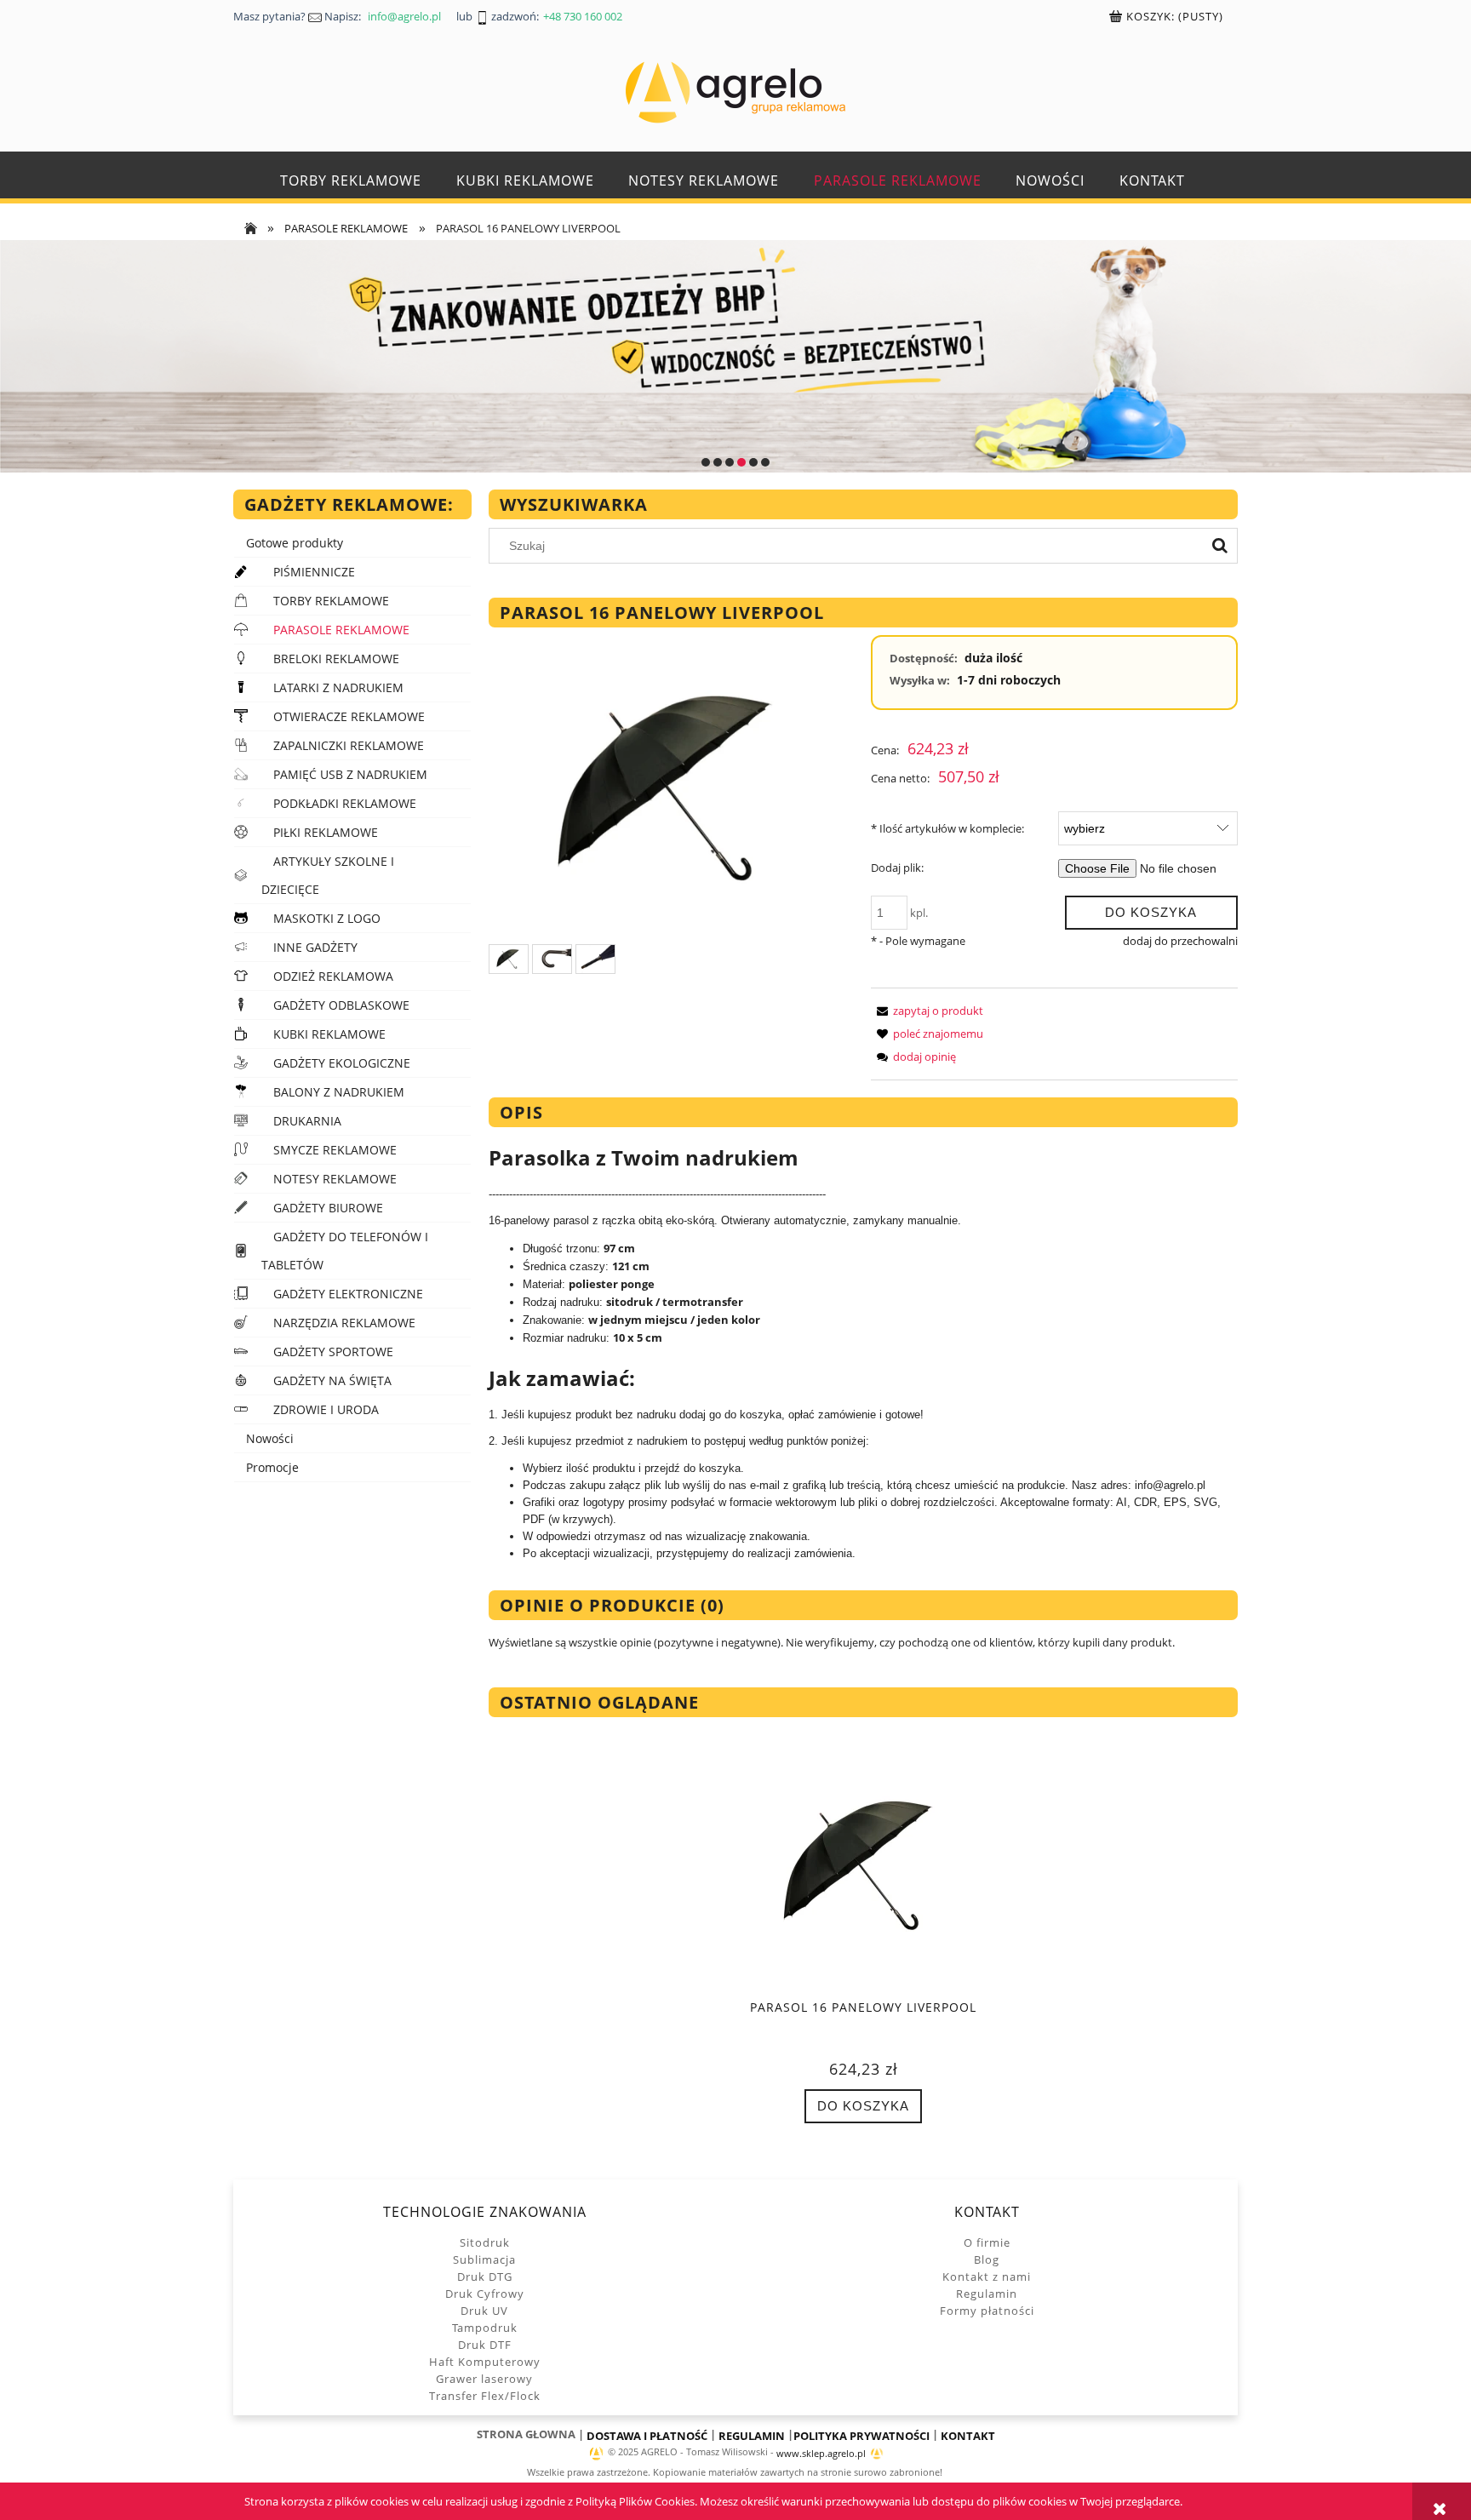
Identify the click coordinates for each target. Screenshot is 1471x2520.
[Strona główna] (735, 92)
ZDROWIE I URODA (326, 1409)
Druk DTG (485, 2277)
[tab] (706, 462)
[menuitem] (351, 181)
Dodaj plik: (897, 868)
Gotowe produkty (295, 543)
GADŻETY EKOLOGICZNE (342, 1063)
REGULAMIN (752, 2436)
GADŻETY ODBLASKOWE (341, 1005)
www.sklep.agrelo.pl (821, 2454)
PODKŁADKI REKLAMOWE (345, 803)
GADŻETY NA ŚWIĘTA (332, 1380)
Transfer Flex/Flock (485, 2396)
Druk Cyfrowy (485, 2294)
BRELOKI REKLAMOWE (336, 659)
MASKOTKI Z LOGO (327, 918)
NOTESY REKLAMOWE (335, 1179)
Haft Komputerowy (485, 2362)
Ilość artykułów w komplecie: (947, 828)
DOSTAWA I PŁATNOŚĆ (647, 2436)
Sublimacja (484, 2259)
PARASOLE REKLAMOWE (341, 630)
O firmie (987, 2242)
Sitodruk (485, 2242)
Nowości (270, 1438)
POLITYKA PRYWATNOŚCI (861, 2436)
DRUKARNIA (307, 1121)
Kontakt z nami (987, 2277)
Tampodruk (485, 2328)
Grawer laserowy (484, 2379)
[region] (735, 357)
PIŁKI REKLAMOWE (326, 832)
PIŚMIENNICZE (314, 572)
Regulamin (987, 2294)
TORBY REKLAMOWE (331, 601)
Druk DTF (485, 2345)
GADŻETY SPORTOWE (333, 1352)
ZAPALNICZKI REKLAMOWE (349, 745)
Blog (987, 2259)
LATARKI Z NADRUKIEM (338, 687)
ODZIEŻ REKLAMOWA (333, 976)
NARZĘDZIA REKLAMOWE (344, 1323)
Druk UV (484, 2311)
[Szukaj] (1220, 546)
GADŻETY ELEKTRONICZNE (348, 1294)
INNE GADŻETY (315, 947)
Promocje (272, 1467)
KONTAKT (968, 2436)
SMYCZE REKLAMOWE (335, 1150)
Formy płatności (987, 2311)
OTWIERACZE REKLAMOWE (349, 716)
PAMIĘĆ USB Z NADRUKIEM (350, 774)
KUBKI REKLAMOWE (329, 1034)
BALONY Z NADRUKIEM (339, 1092)
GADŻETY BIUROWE (328, 1208)
